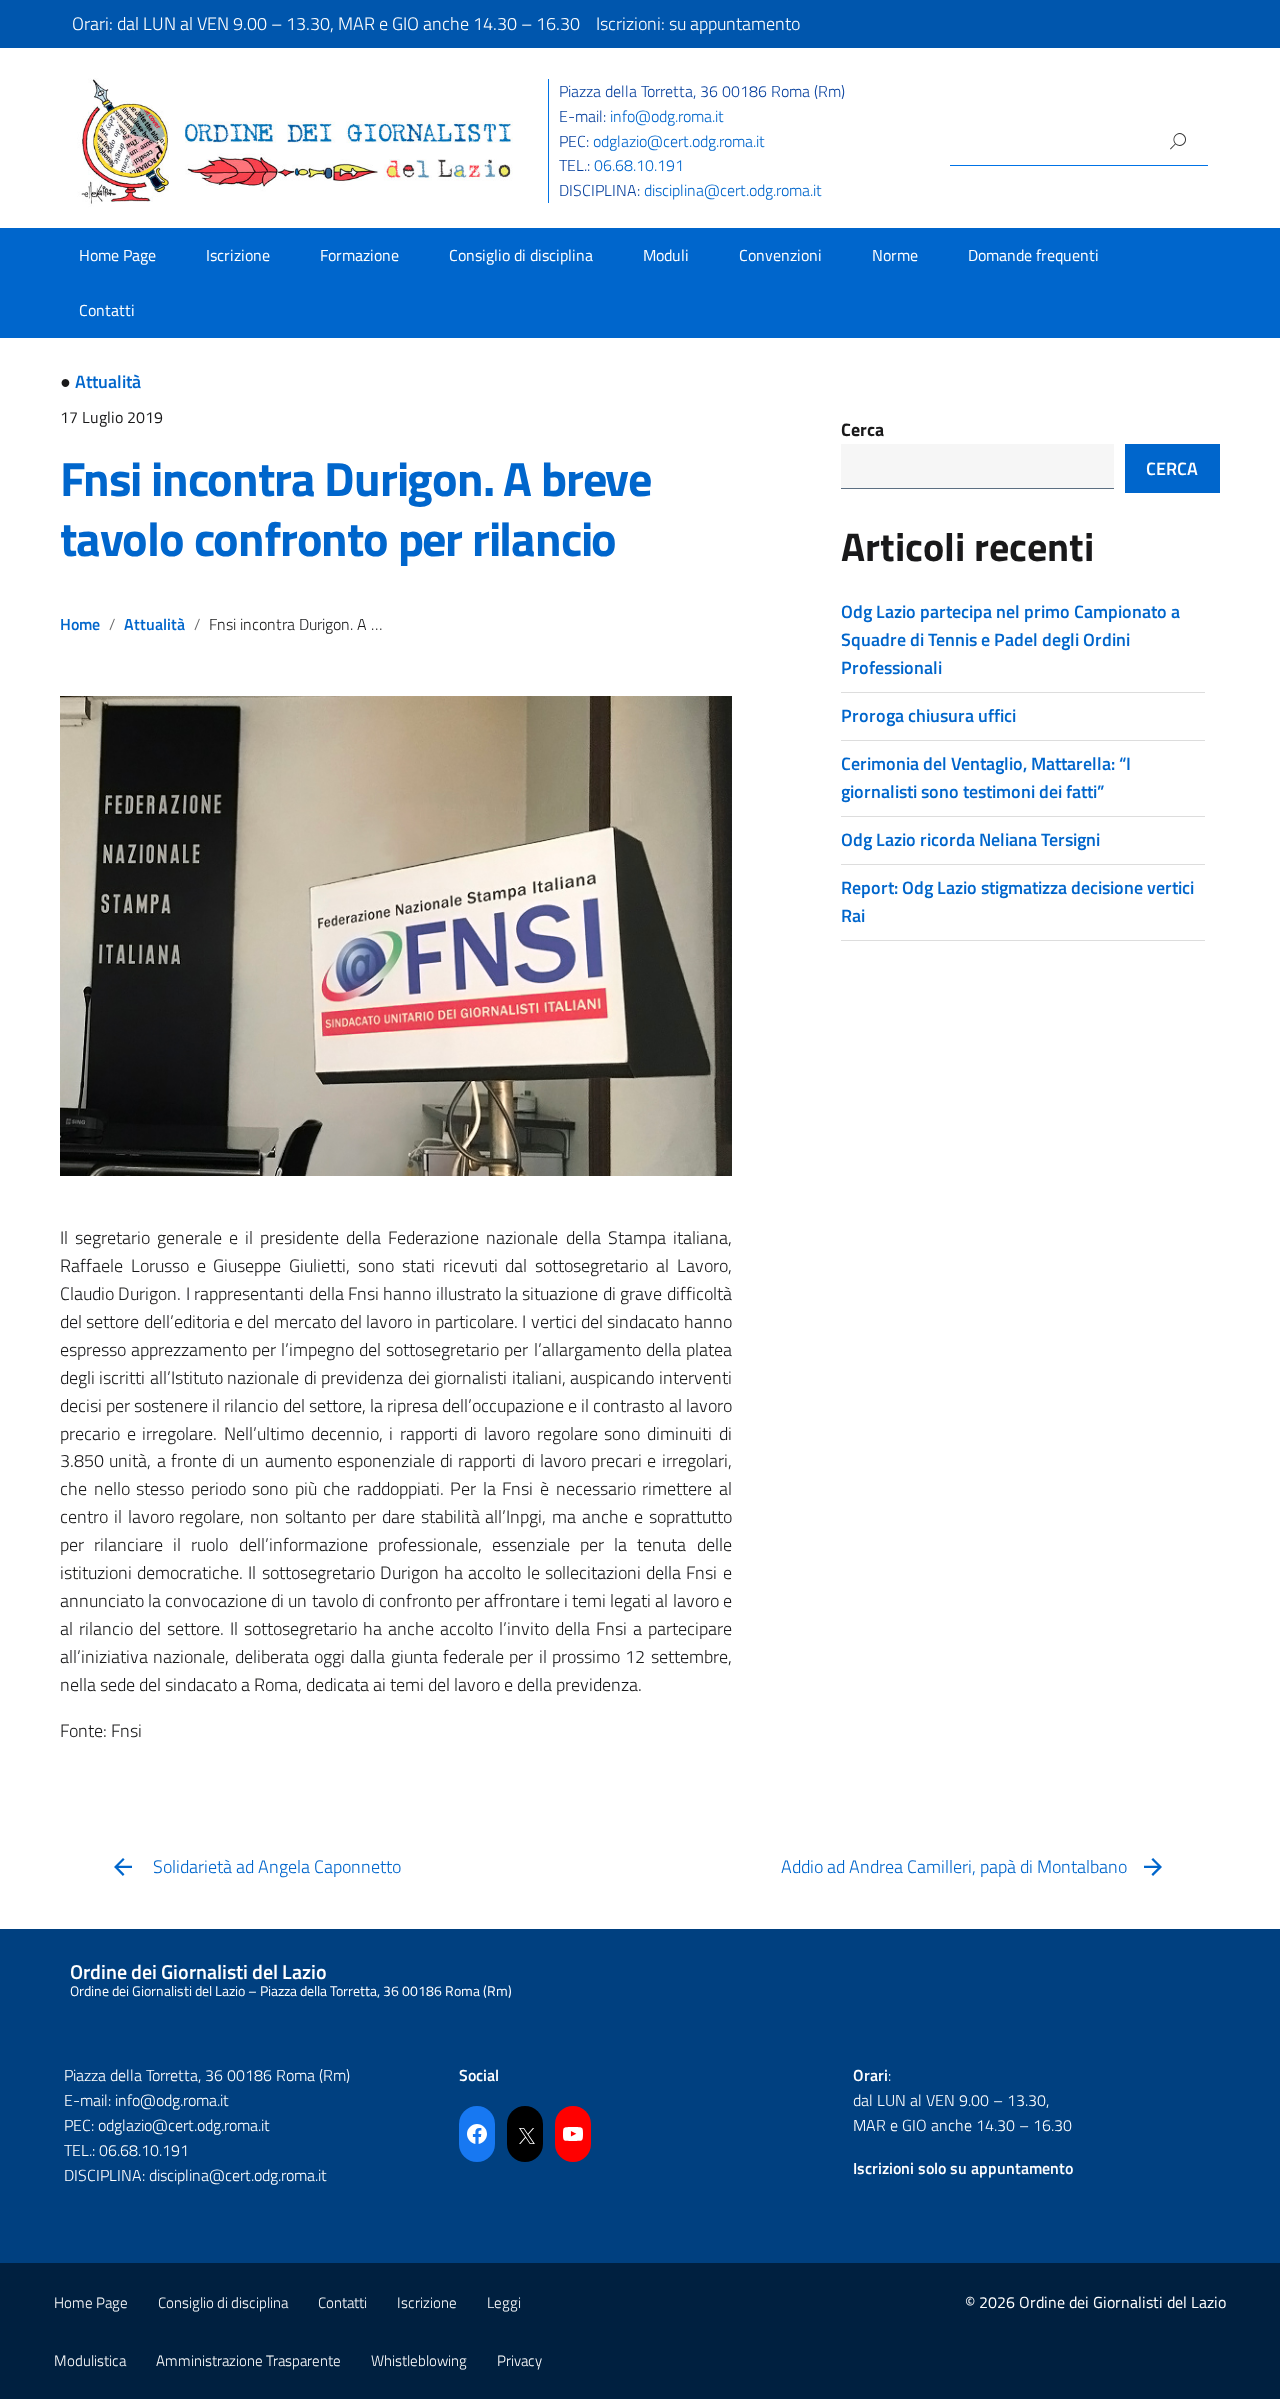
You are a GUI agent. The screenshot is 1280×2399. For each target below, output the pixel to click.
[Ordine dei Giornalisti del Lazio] (297, 139)
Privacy (519, 2360)
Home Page (117, 255)
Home (80, 624)
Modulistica (90, 2360)
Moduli (666, 255)
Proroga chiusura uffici (928, 715)
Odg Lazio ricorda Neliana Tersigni (970, 839)
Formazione (359, 255)
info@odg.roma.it (667, 116)
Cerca (862, 429)
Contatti (107, 310)
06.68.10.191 (639, 165)
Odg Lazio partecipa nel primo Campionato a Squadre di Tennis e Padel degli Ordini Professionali (1010, 639)
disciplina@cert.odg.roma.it (733, 190)
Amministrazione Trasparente (248, 2360)
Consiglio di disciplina (521, 255)
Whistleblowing (419, 2360)
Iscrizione (238, 255)
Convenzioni (780, 255)
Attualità (108, 381)
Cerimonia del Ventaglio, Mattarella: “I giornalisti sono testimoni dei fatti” (986, 777)
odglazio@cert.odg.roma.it (679, 141)
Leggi (504, 2302)
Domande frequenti (1033, 255)
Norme (895, 255)
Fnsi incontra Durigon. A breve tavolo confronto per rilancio (355, 508)
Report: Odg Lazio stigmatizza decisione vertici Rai (1017, 901)
